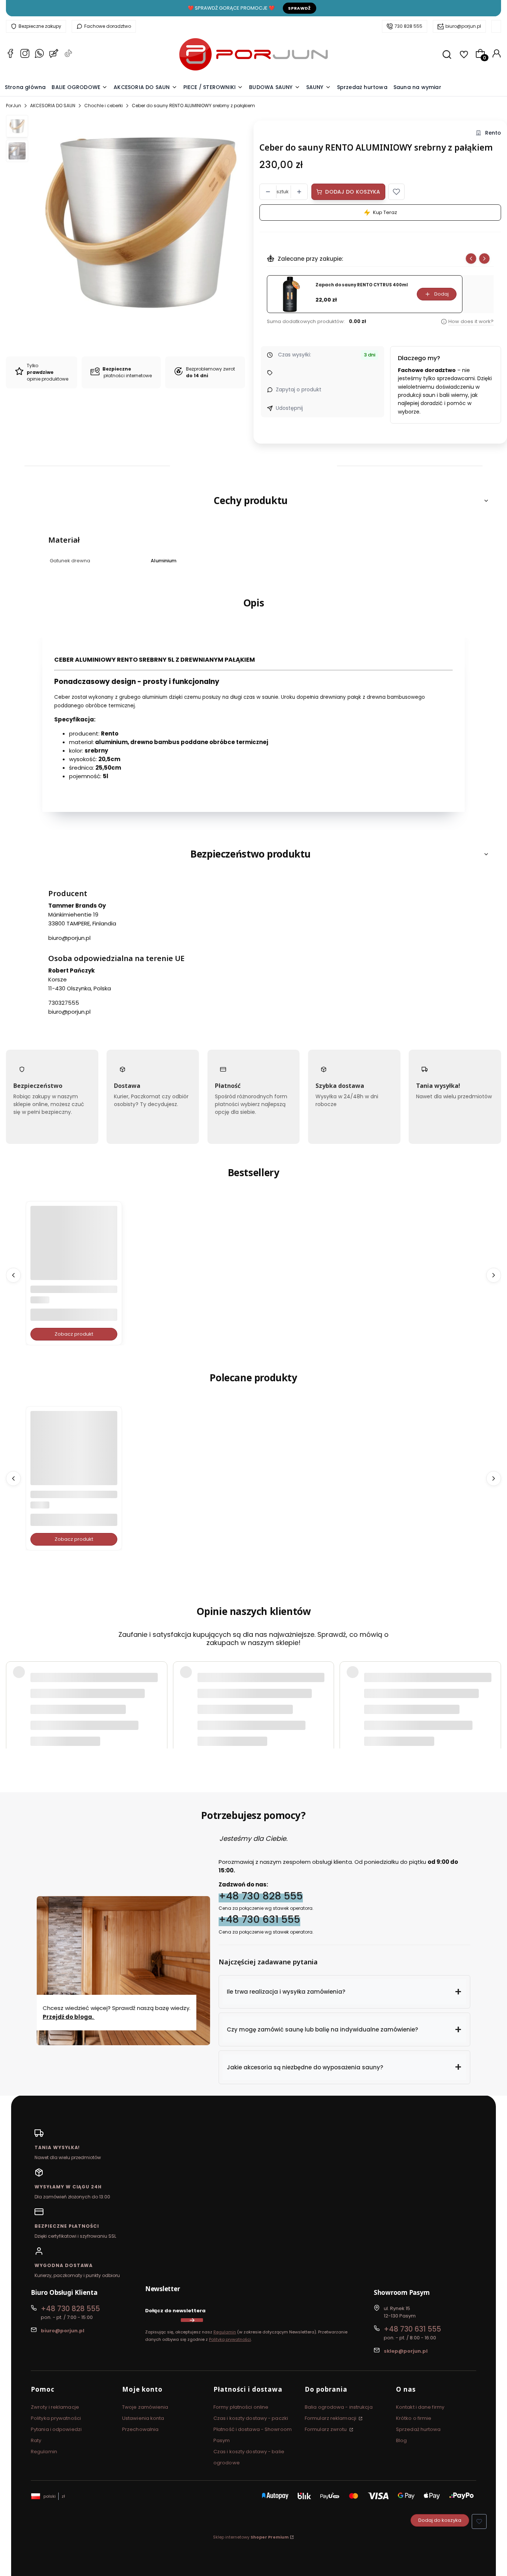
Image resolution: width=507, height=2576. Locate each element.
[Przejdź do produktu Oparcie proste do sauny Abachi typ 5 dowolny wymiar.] (74, 1249)
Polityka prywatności (56, 2418)
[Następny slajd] (484, 259)
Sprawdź (300, 8)
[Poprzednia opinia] (13, 1685)
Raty (36, 2440)
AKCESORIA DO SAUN (53, 106)
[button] (396, 192)
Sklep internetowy (251, 2537)
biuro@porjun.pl (463, 26)
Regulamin (225, 2332)
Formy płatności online (241, 2407)
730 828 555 (408, 26)
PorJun (14, 106)
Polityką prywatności (230, 2339)
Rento (493, 133)
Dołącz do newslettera (175, 2311)
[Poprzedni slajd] (471, 259)
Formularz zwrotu (326, 2429)
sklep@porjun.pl (406, 2351)
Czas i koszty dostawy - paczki (251, 2418)
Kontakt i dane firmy (420, 2407)
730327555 (64, 1003)
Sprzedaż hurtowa (418, 2429)
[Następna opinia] (494, 1685)
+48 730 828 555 (261, 1896)
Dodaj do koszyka (353, 192)
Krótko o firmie (414, 2418)
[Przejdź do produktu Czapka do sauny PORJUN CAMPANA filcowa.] (74, 1454)
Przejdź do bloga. (69, 2017)
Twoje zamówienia (145, 2407)
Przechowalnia (140, 2429)
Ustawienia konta (143, 2418)
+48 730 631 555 (259, 1919)
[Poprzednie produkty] (13, 1275)
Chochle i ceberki (104, 106)
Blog (401, 2440)
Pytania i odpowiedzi (56, 2429)
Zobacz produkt (74, 1334)
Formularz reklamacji (331, 2418)
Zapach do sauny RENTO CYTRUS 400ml (362, 285)
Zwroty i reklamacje (55, 2407)
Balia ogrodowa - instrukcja (339, 2407)
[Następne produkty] (494, 1275)
